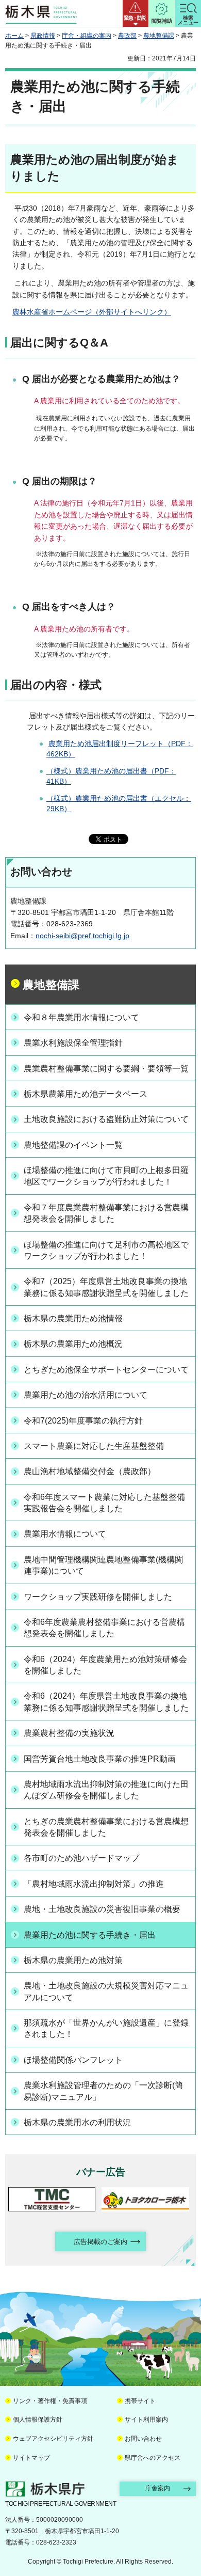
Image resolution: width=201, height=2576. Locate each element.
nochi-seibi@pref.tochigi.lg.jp (82, 936)
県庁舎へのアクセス (153, 2458)
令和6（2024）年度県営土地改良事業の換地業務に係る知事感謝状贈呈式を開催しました (106, 1702)
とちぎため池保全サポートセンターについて (106, 1370)
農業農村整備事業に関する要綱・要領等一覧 (106, 1069)
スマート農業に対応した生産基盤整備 (94, 1446)
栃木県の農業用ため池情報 (73, 1318)
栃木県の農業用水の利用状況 (77, 2122)
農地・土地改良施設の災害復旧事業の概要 (102, 1909)
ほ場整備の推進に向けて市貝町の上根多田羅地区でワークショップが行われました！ (106, 1176)
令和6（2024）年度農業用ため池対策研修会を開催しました (105, 1665)
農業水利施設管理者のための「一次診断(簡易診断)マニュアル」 (103, 2091)
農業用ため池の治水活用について (86, 1395)
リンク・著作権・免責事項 (50, 2401)
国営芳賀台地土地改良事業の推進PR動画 (100, 1759)
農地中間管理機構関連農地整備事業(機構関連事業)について (103, 1565)
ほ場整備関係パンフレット (73, 2060)
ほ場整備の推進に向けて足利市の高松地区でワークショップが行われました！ (106, 1250)
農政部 (127, 36)
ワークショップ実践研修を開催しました (98, 1597)
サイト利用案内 (146, 2420)
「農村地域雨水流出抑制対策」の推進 (94, 1884)
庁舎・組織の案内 (87, 36)
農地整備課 (159, 36)
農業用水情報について (65, 1534)
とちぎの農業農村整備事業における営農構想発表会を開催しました (106, 1827)
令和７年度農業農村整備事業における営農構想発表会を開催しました (106, 1213)
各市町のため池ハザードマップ (81, 1858)
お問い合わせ (143, 2439)
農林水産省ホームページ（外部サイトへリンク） (92, 312)
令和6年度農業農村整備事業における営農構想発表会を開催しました (104, 1628)
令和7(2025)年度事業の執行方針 (83, 1421)
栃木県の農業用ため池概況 (73, 1344)
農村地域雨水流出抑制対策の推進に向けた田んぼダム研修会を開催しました (106, 1790)
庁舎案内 (158, 2488)
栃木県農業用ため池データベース (86, 1094)
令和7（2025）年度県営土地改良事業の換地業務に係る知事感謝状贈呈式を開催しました (106, 1287)
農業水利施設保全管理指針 (73, 1043)
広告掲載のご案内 (100, 2242)
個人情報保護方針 (38, 2420)
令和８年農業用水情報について (81, 1017)
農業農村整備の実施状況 (69, 1733)
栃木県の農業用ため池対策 (73, 1960)
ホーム (14, 36)
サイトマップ (31, 2458)
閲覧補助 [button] (162, 21)
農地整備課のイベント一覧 (73, 1145)
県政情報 (43, 36)
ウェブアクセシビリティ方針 (53, 2439)
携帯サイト (140, 2401)
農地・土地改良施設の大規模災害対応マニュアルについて (106, 1991)
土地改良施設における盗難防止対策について (106, 1119)
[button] (136, 13)
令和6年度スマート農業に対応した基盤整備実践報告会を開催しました (104, 1503)
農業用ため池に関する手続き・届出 (90, 1935)
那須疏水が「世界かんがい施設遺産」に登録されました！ (106, 2028)
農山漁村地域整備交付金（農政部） (90, 1471)
